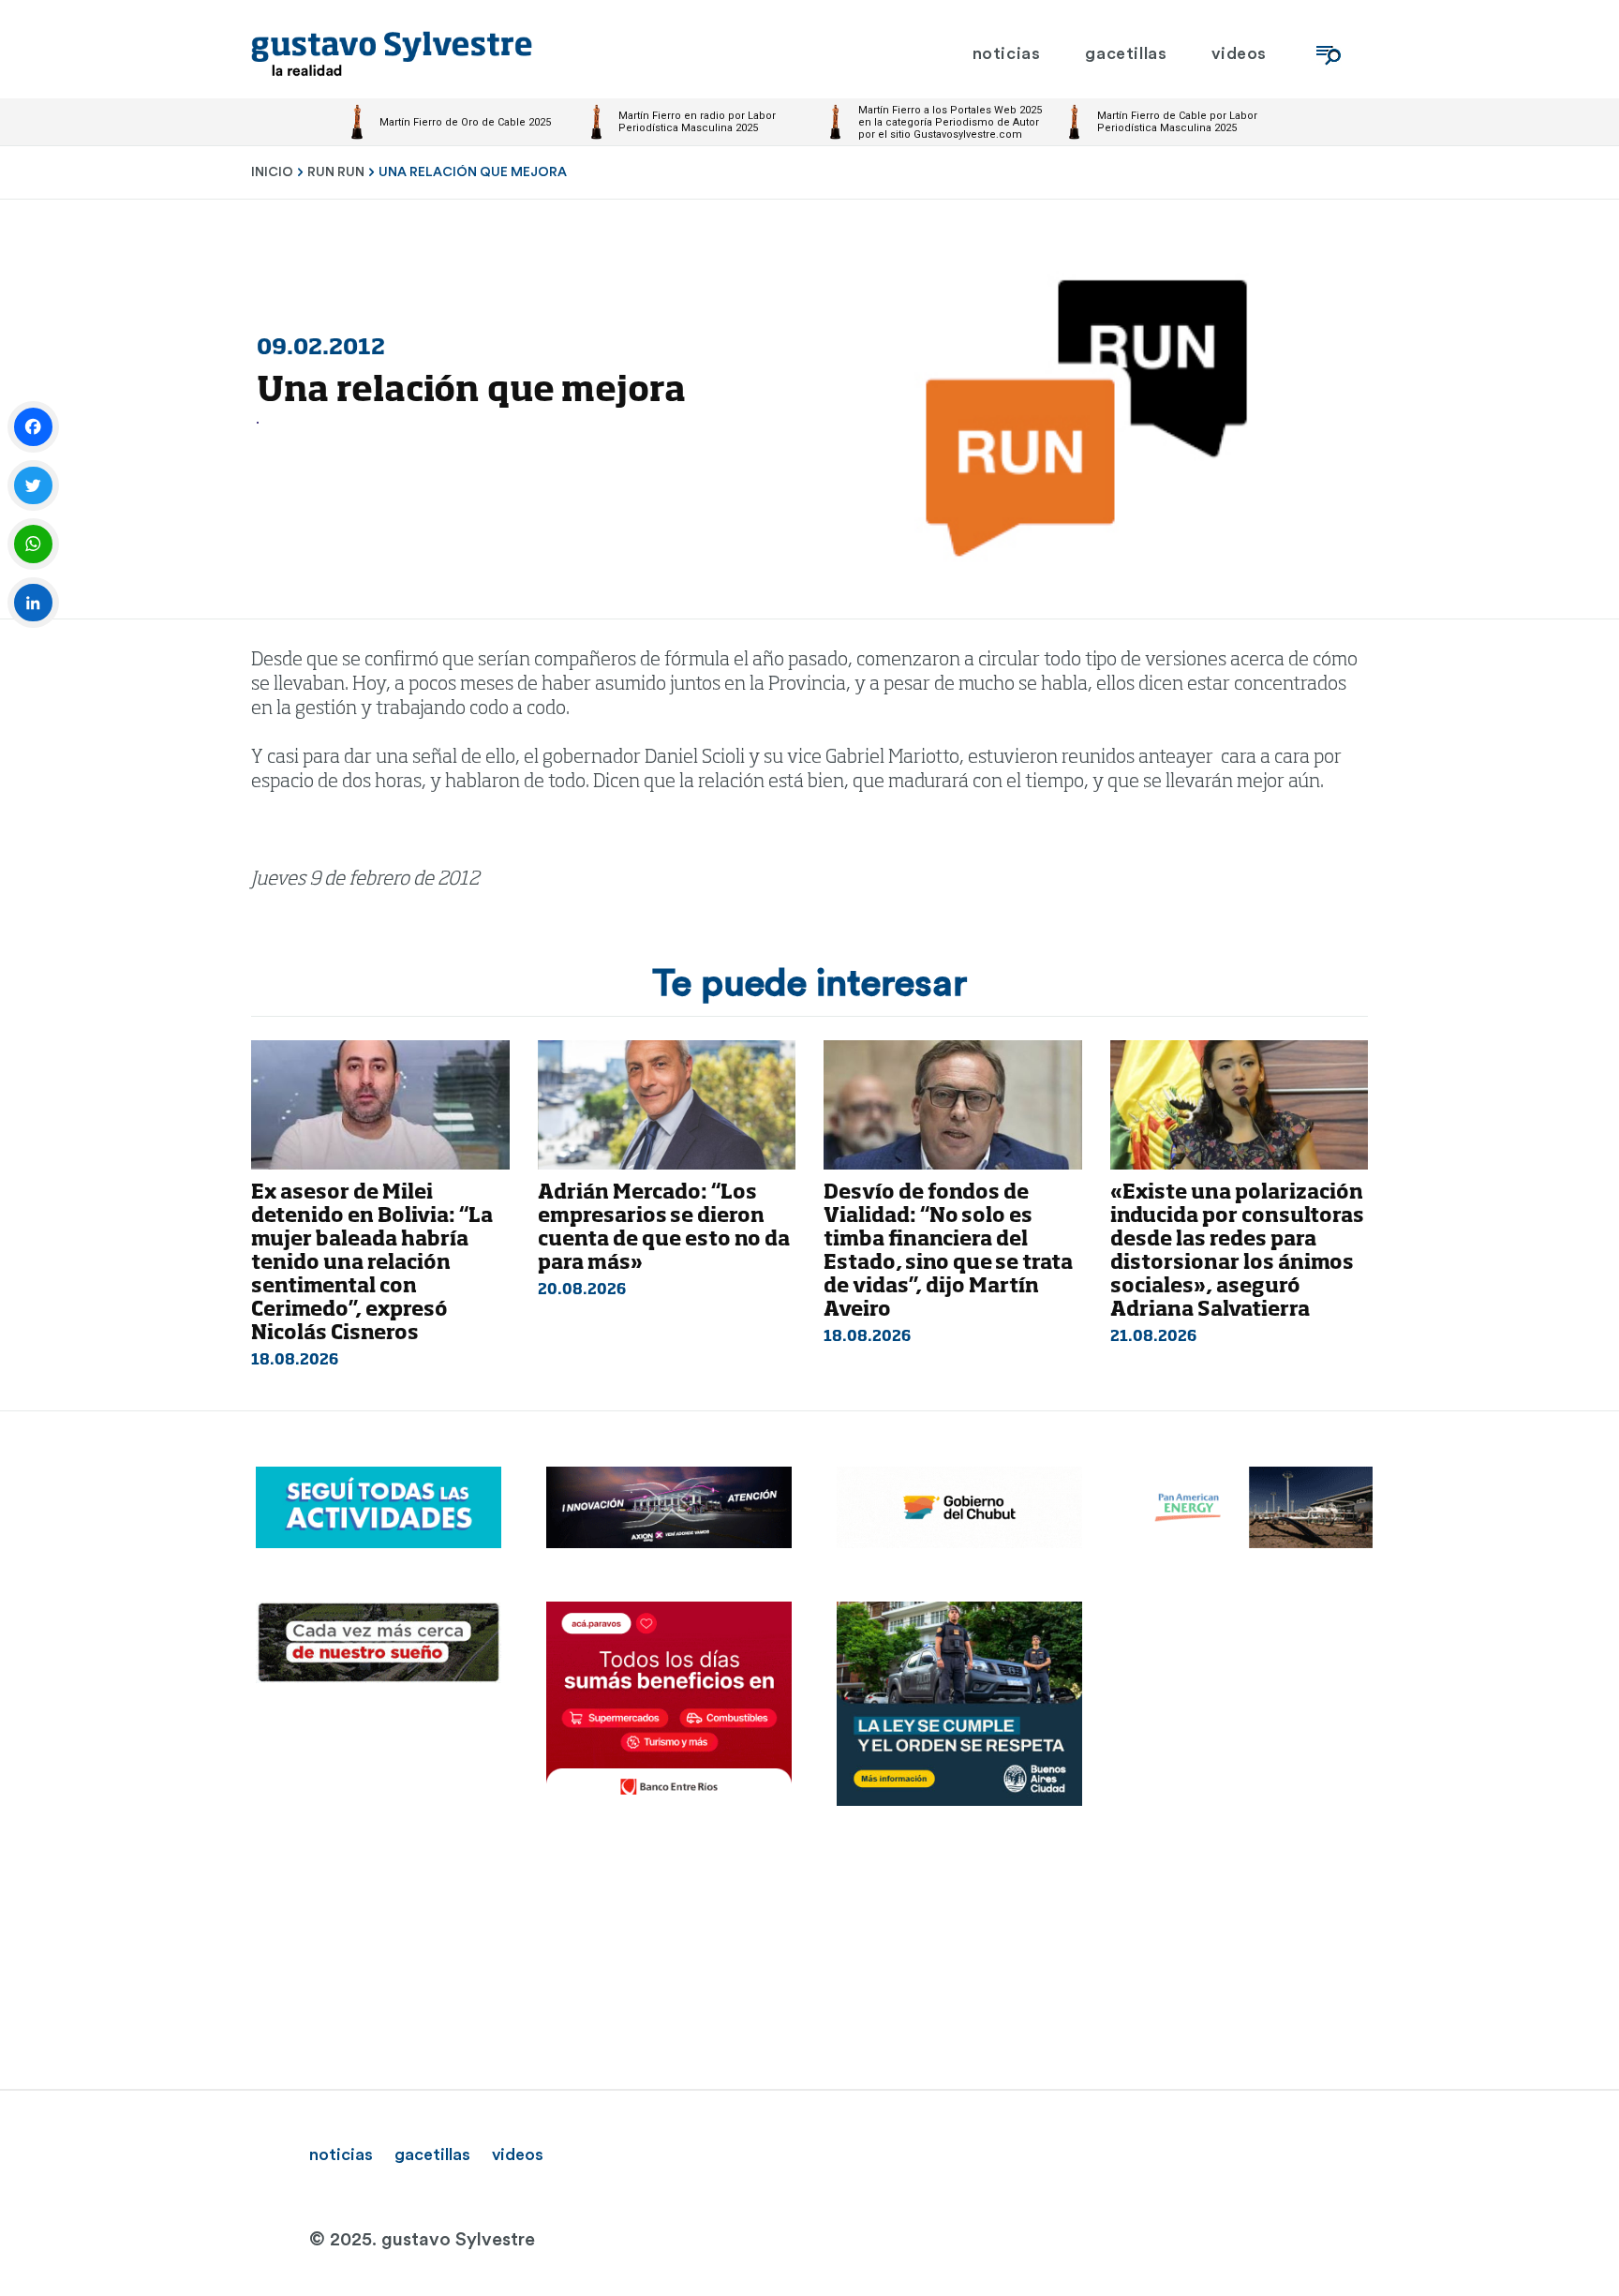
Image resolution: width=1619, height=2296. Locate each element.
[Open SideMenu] (1329, 54)
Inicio (272, 172)
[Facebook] (33, 427)
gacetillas (432, 2154)
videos (518, 2154)
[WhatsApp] (33, 544)
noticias (341, 2154)
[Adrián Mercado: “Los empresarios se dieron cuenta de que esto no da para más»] (667, 1105)
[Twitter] (33, 486)
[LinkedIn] (33, 603)
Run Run (336, 172)
